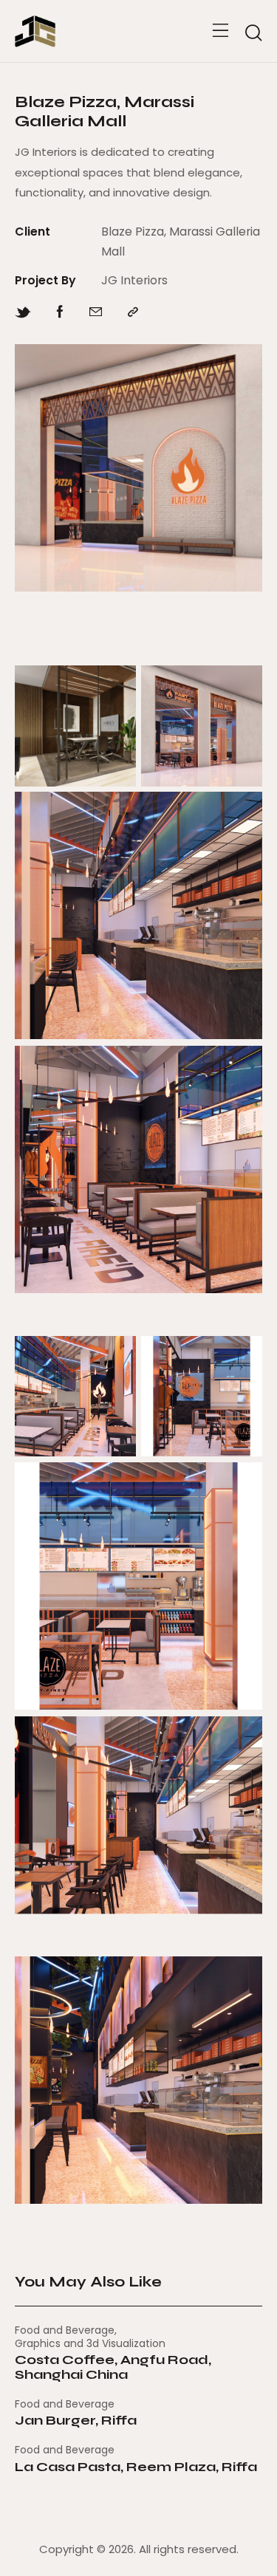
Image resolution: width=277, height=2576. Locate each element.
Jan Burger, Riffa (76, 2421)
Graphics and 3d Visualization (90, 2343)
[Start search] (253, 33)
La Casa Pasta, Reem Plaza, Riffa (136, 2467)
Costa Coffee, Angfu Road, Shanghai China (113, 2368)
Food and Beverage (65, 2330)
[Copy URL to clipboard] (133, 312)
